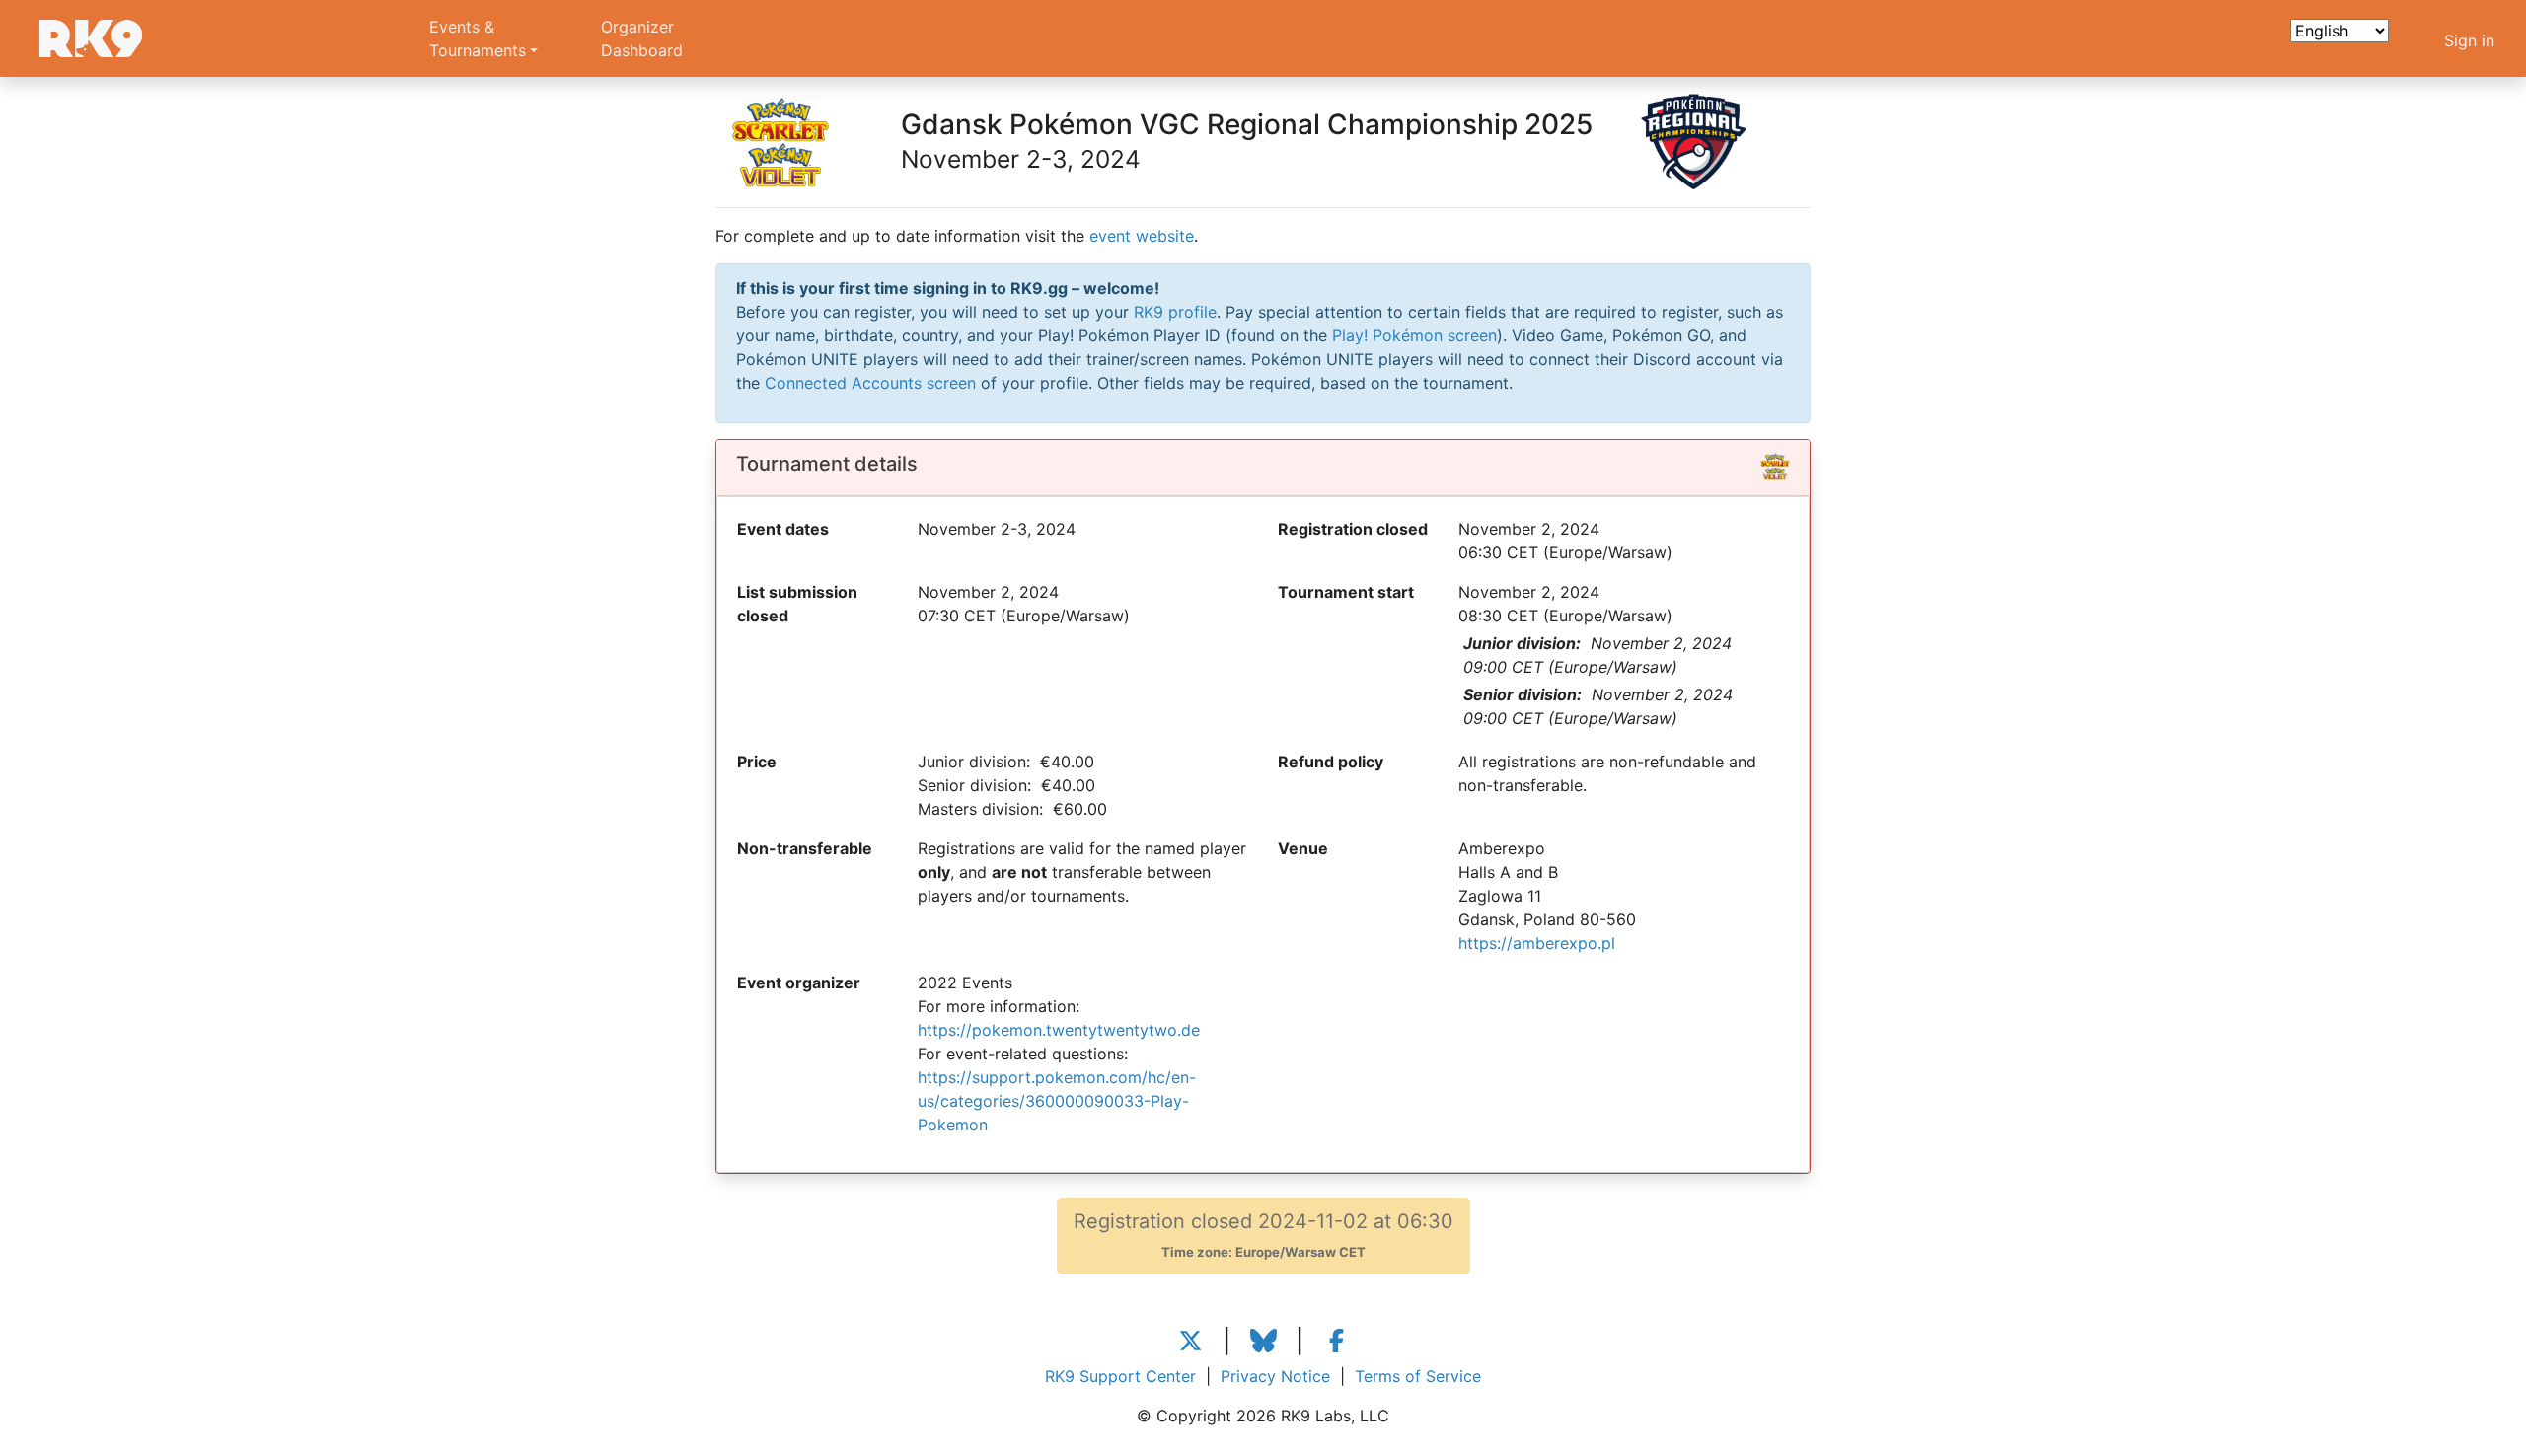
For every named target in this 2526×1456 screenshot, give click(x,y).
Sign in (2469, 40)
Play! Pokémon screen (1414, 335)
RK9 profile (1175, 312)
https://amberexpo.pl (1537, 943)
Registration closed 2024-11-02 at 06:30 (1263, 1235)
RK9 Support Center (1120, 1376)
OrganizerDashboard (642, 38)
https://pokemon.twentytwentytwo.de (1059, 1030)
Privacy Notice (1275, 1376)
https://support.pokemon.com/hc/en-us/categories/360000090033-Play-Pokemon (1057, 1101)
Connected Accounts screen (870, 383)
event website (1142, 236)
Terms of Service (1418, 1376)
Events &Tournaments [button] (478, 38)
